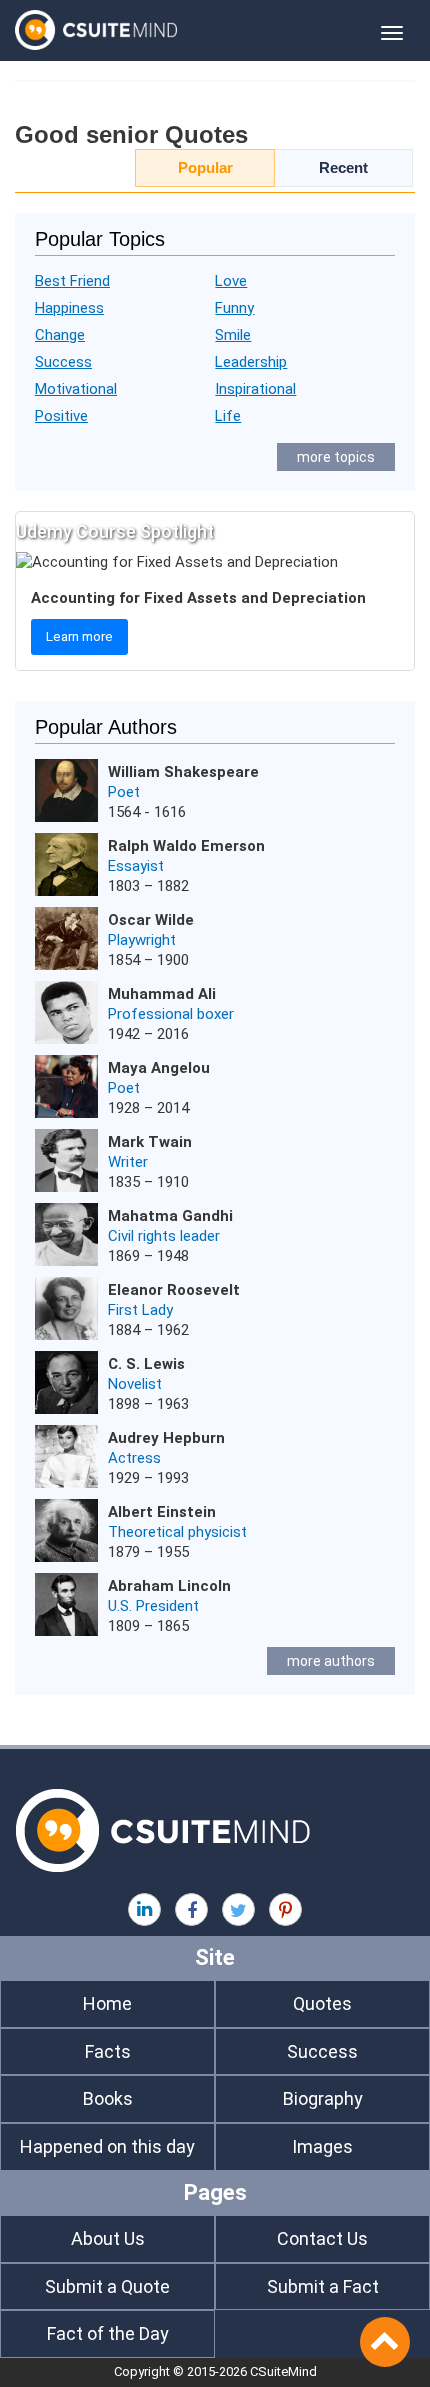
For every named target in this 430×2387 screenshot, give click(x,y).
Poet (124, 792)
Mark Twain (150, 1142)
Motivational (76, 389)
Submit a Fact (323, 2286)
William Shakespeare (183, 772)
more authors (331, 1661)
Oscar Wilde (151, 920)
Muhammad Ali (162, 994)
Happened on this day (107, 2146)
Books (108, 2098)
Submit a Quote (107, 2286)
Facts (108, 2051)
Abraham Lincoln (169, 1586)
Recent (343, 167)
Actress (134, 1458)
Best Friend (72, 281)
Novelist (135, 1384)
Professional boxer (171, 1014)
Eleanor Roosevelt (174, 1290)
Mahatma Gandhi (170, 1216)
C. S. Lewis (146, 1364)
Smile (233, 335)
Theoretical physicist (177, 1532)
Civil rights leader (164, 1236)
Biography (323, 2098)
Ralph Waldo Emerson (186, 846)
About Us (108, 2238)
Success (63, 362)
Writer (128, 1162)
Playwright (142, 940)
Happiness (69, 308)
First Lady (140, 1310)
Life (228, 416)
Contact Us (322, 2238)
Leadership (251, 362)
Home (107, 2003)
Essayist (136, 866)
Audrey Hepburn (166, 1438)
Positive (61, 416)
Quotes (322, 2003)
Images (322, 2146)
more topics (336, 457)
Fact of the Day (108, 2333)
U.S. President (153, 1606)
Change (60, 335)
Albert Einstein (162, 1512)
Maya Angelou (159, 1068)
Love (231, 281)
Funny (234, 308)
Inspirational (255, 389)
